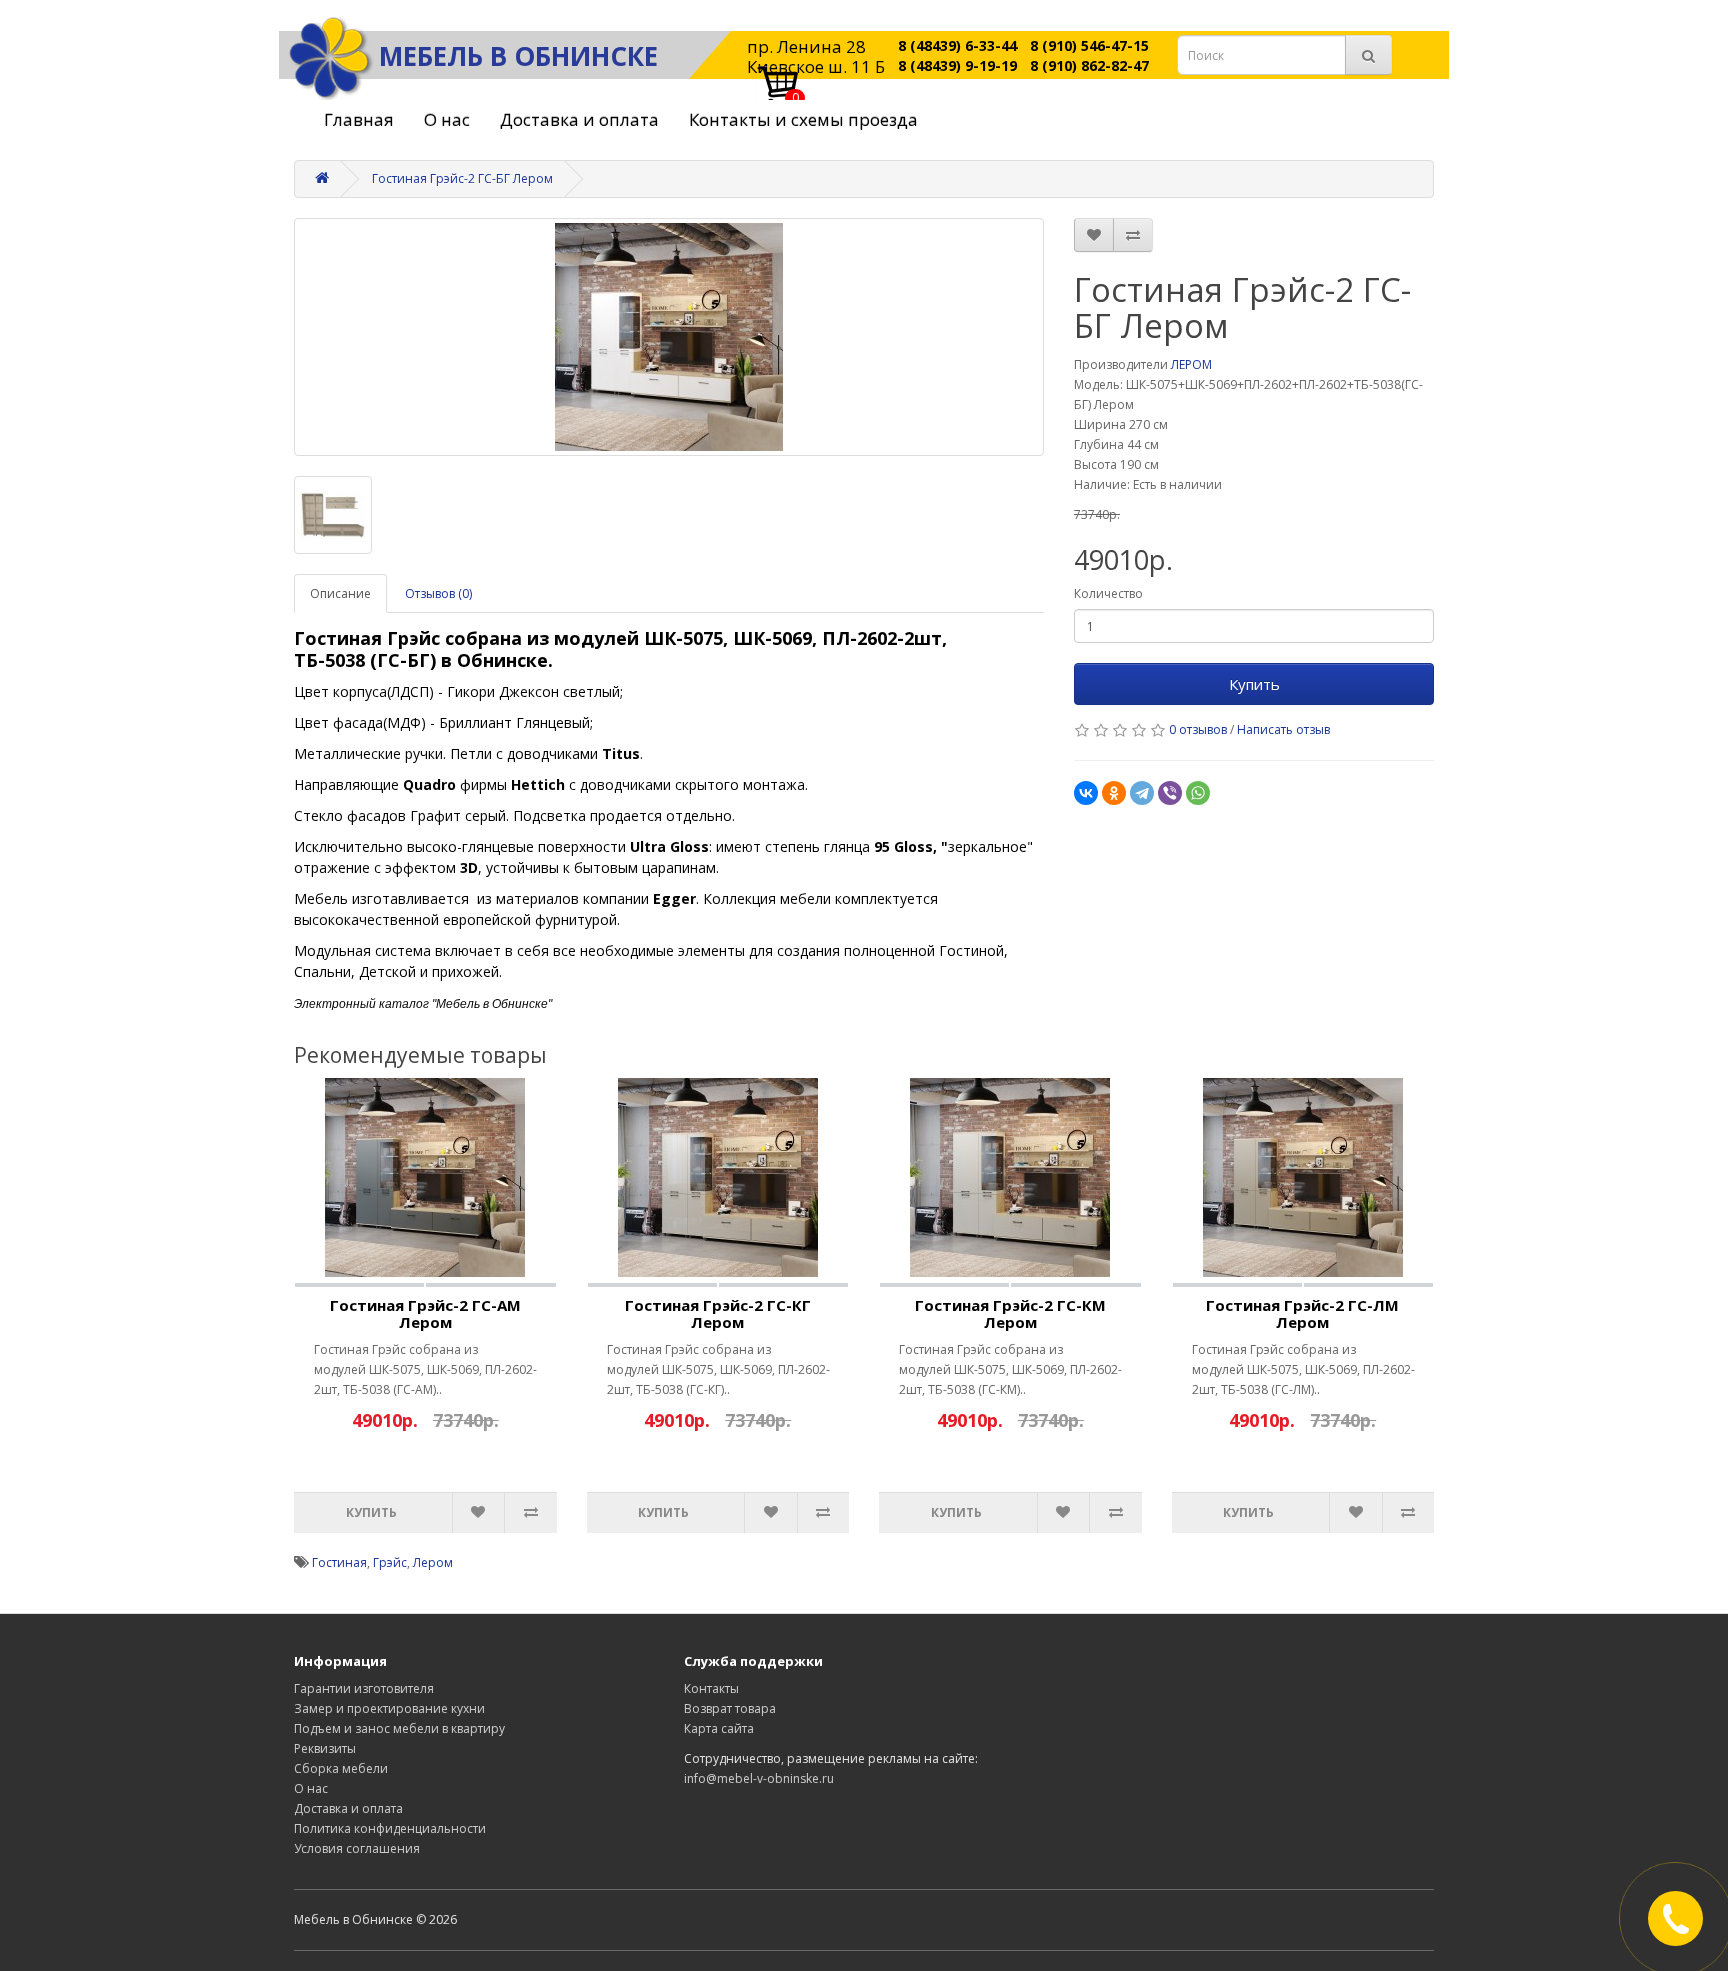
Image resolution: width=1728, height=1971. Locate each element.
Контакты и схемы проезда (803, 119)
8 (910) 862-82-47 (1089, 65)
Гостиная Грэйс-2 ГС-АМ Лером (425, 1313)
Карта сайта (719, 1728)
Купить (1254, 684)
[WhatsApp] (1198, 793)
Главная (359, 119)
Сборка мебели (341, 1768)
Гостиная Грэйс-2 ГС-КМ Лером (1010, 1313)
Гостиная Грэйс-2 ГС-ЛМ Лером (1302, 1313)
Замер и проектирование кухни (389, 1708)
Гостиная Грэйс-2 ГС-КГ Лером (718, 1313)
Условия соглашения (357, 1848)
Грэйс (390, 1562)
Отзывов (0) (438, 593)
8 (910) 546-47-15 (1089, 45)
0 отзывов (1198, 729)
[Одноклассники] (1114, 793)
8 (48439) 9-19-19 (957, 65)
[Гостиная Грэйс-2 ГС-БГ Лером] (669, 337)
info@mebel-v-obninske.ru (759, 1778)
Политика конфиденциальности (390, 1828)
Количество (1108, 593)
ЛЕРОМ (1191, 364)
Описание (340, 593)
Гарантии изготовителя (364, 1688)
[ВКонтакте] (1086, 793)
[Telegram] (1142, 793)
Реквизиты (325, 1748)
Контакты (711, 1688)
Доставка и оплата (579, 119)
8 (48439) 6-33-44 (957, 45)
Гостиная (339, 1562)
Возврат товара (730, 1708)
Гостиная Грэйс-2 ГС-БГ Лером (462, 178)
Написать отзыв (1283, 729)
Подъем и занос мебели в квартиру (399, 1728)
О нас (447, 119)
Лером (433, 1562)
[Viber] (1170, 793)
